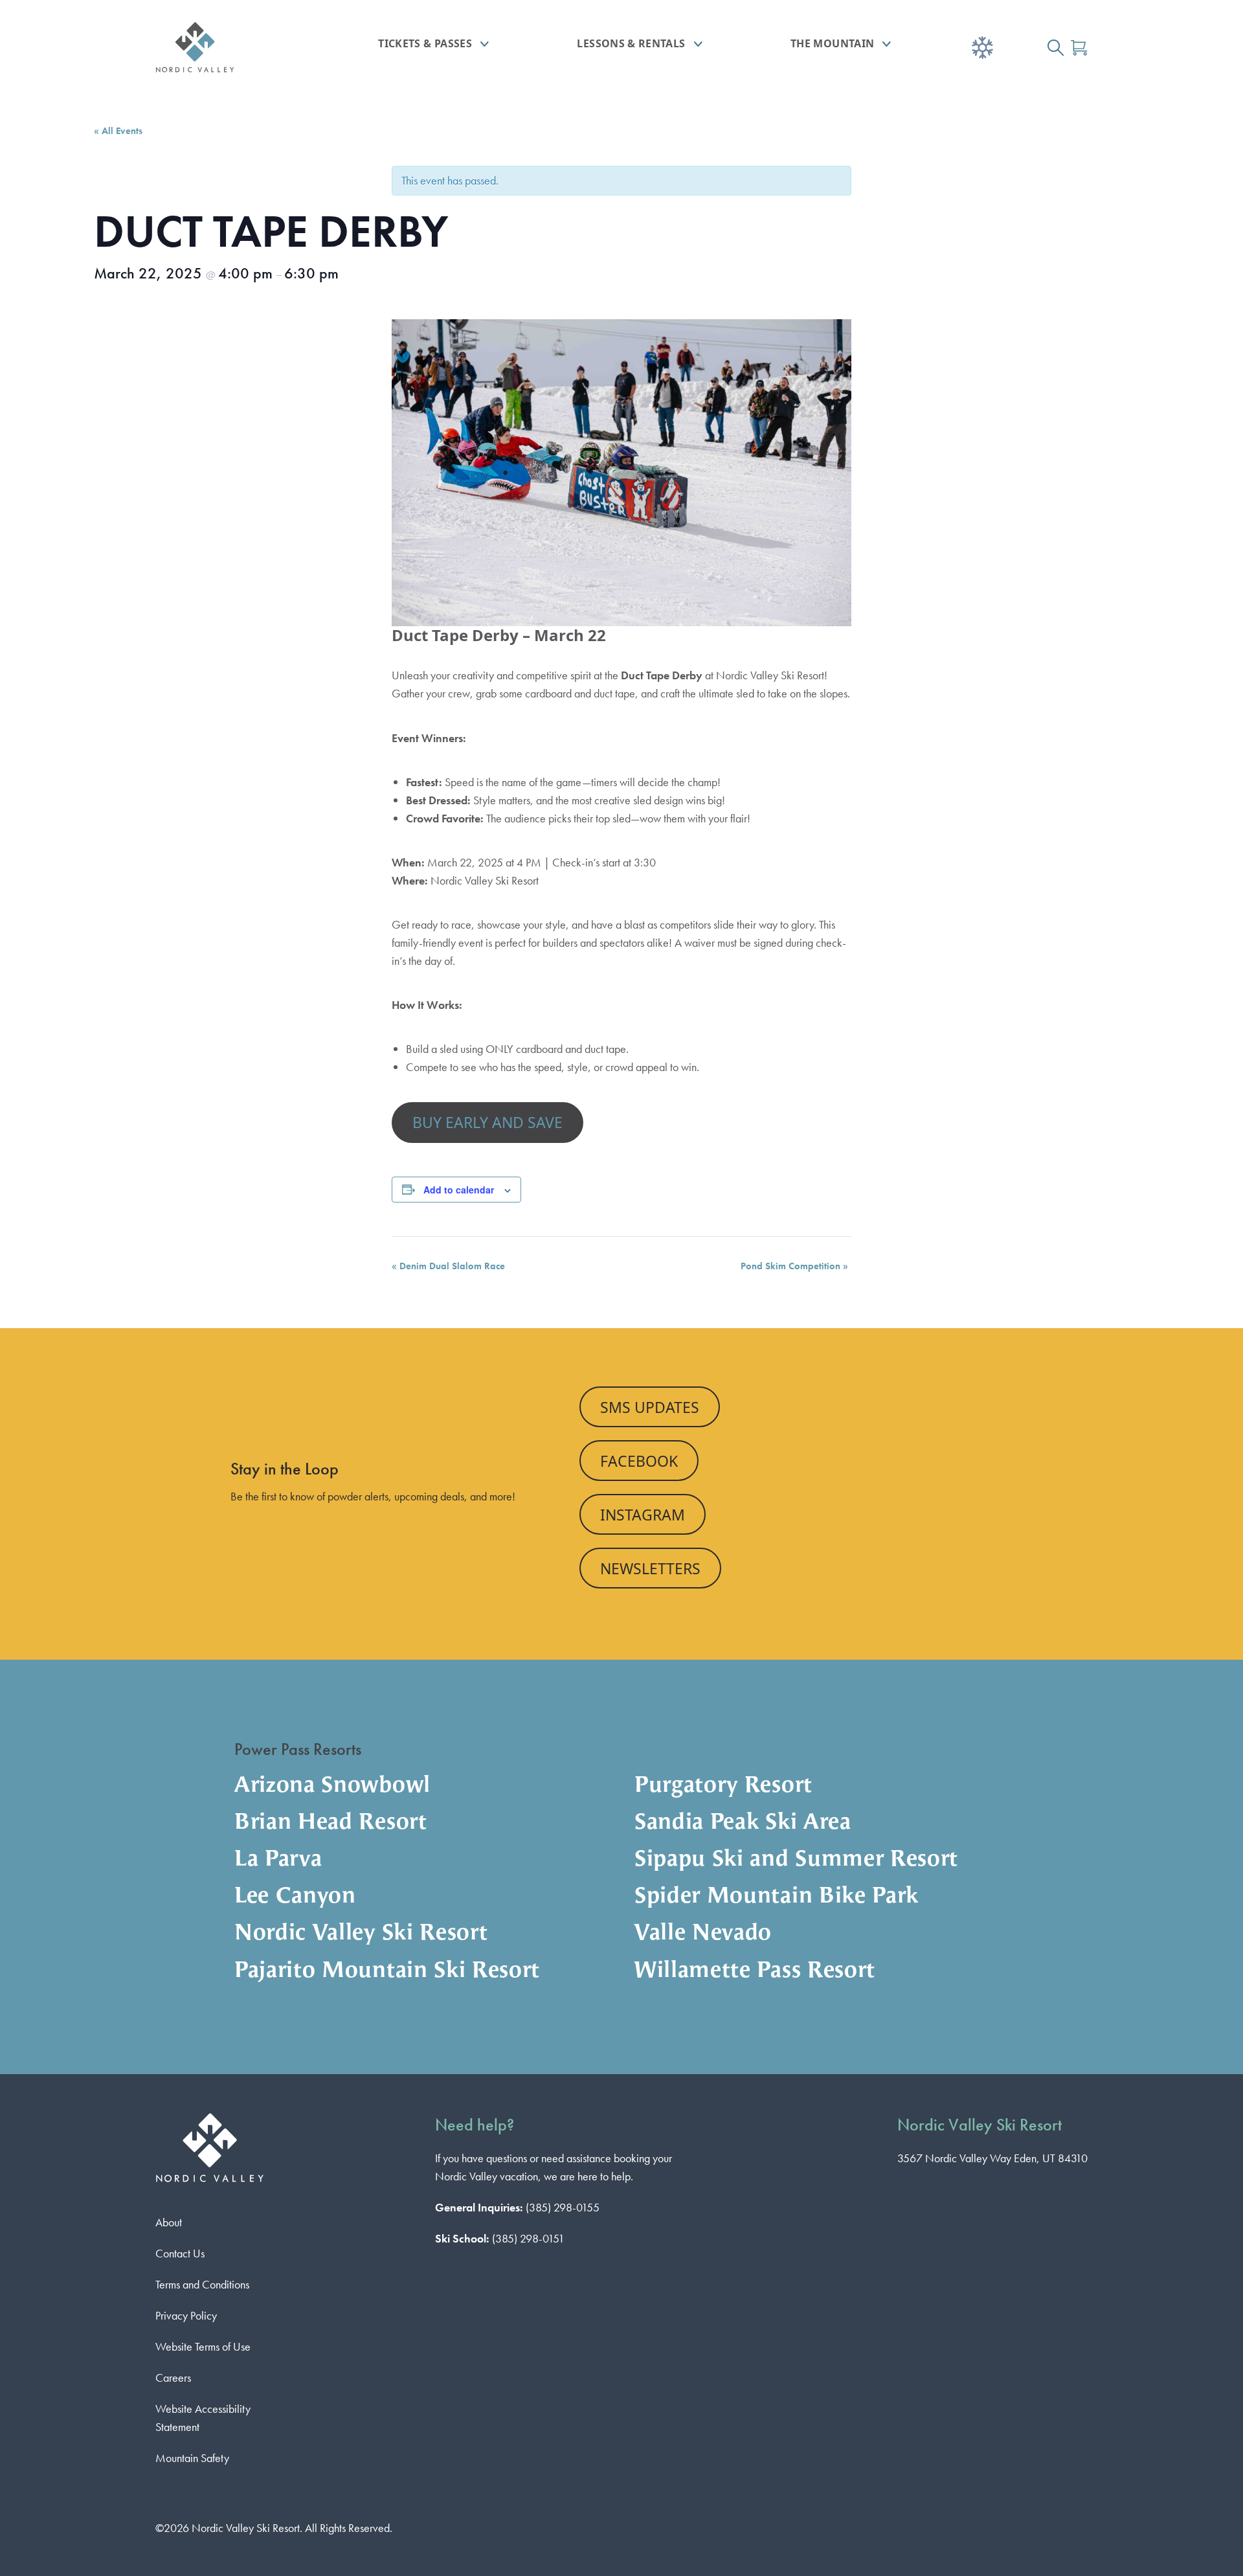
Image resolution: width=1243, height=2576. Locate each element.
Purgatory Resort (723, 1786)
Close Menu (1217, 120)
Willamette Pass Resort (755, 1972)
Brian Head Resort (331, 1823)
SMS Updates (650, 1407)
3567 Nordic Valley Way (992, 2158)
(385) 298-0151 (528, 2238)
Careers (173, 2378)
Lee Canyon (295, 1897)
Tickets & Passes (425, 43)
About (169, 2222)
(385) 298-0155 (563, 2207)
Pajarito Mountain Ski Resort (387, 1972)
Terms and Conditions (202, 2284)
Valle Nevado (703, 1934)
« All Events (118, 131)
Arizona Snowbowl (332, 1786)
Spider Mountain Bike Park (777, 1897)
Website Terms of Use (203, 2346)
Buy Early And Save (487, 1122)
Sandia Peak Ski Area (743, 1823)
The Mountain (832, 43)
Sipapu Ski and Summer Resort (796, 1860)
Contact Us (180, 2253)
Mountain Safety (192, 2458)
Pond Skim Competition (794, 1266)
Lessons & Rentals (631, 43)
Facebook (639, 1461)
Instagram (643, 1515)
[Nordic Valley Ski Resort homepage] (230, 47)
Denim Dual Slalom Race (448, 1266)
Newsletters (650, 1568)
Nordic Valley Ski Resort (361, 1934)
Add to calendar (459, 1190)
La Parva (278, 1860)
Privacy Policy (186, 2315)
